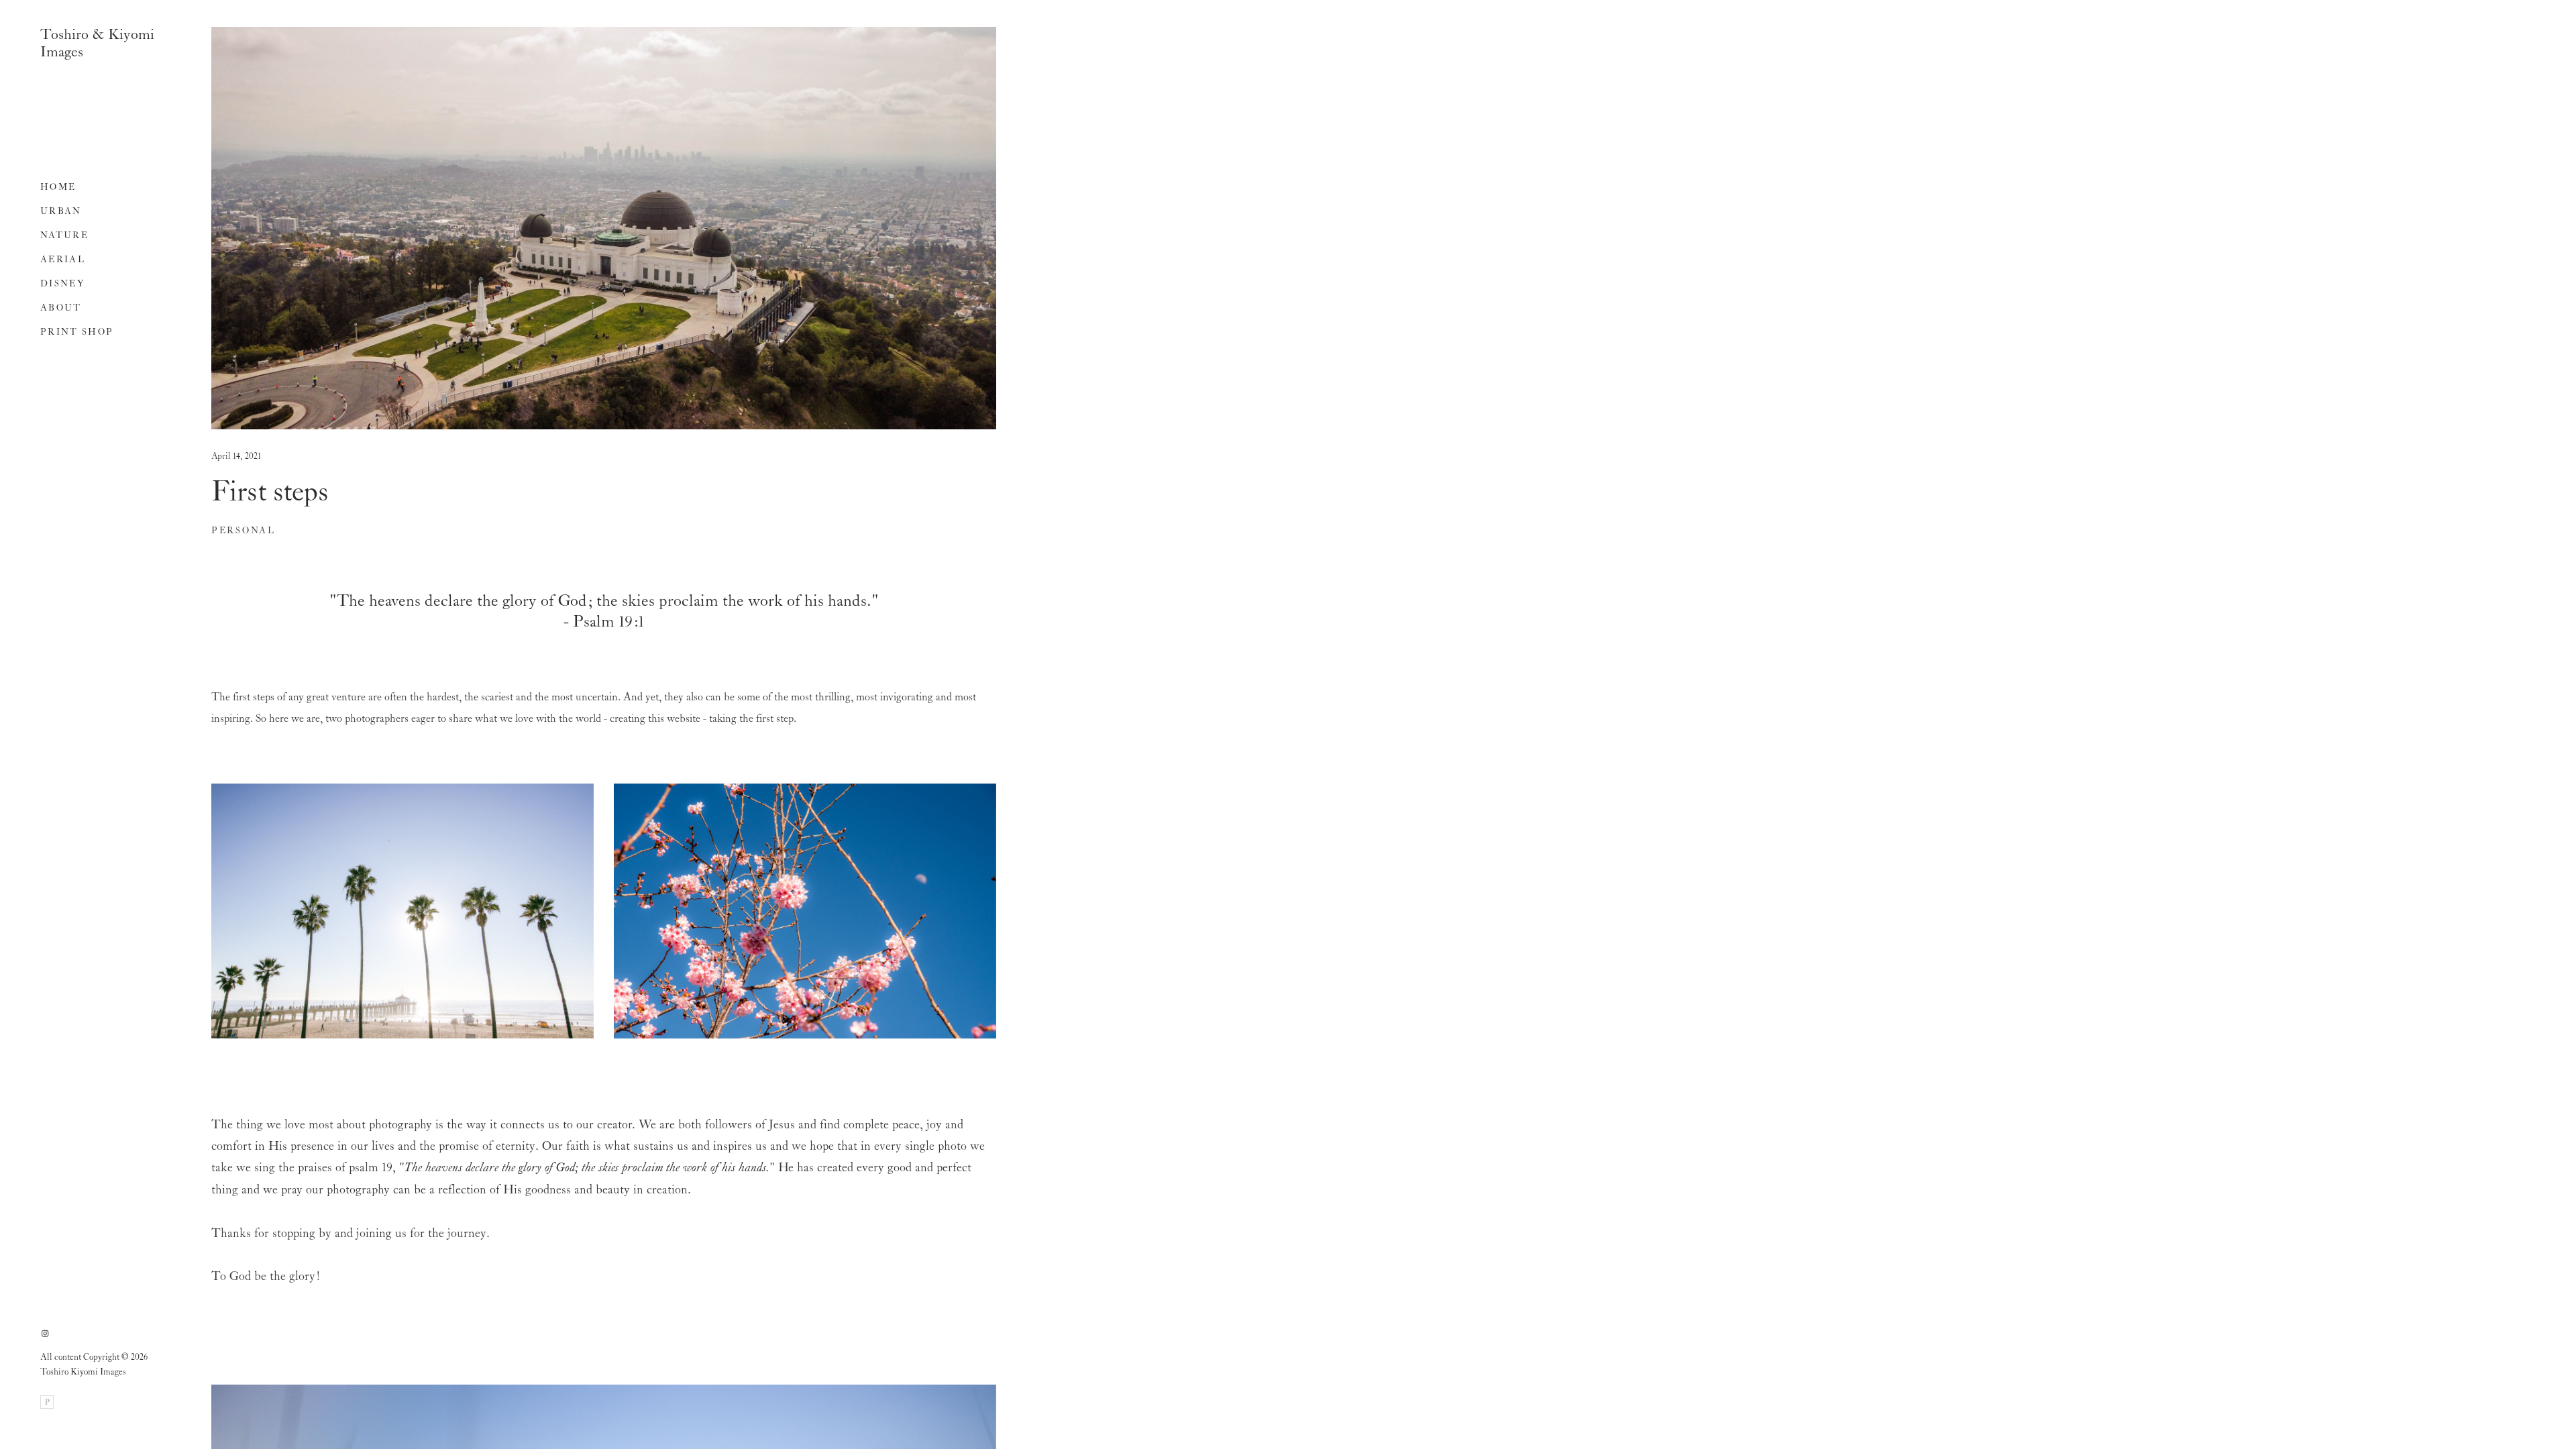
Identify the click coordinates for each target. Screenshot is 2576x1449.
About (61, 308)
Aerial (63, 260)
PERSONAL (244, 531)
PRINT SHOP (77, 332)
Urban (61, 212)
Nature (64, 236)
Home (58, 187)
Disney (62, 284)
